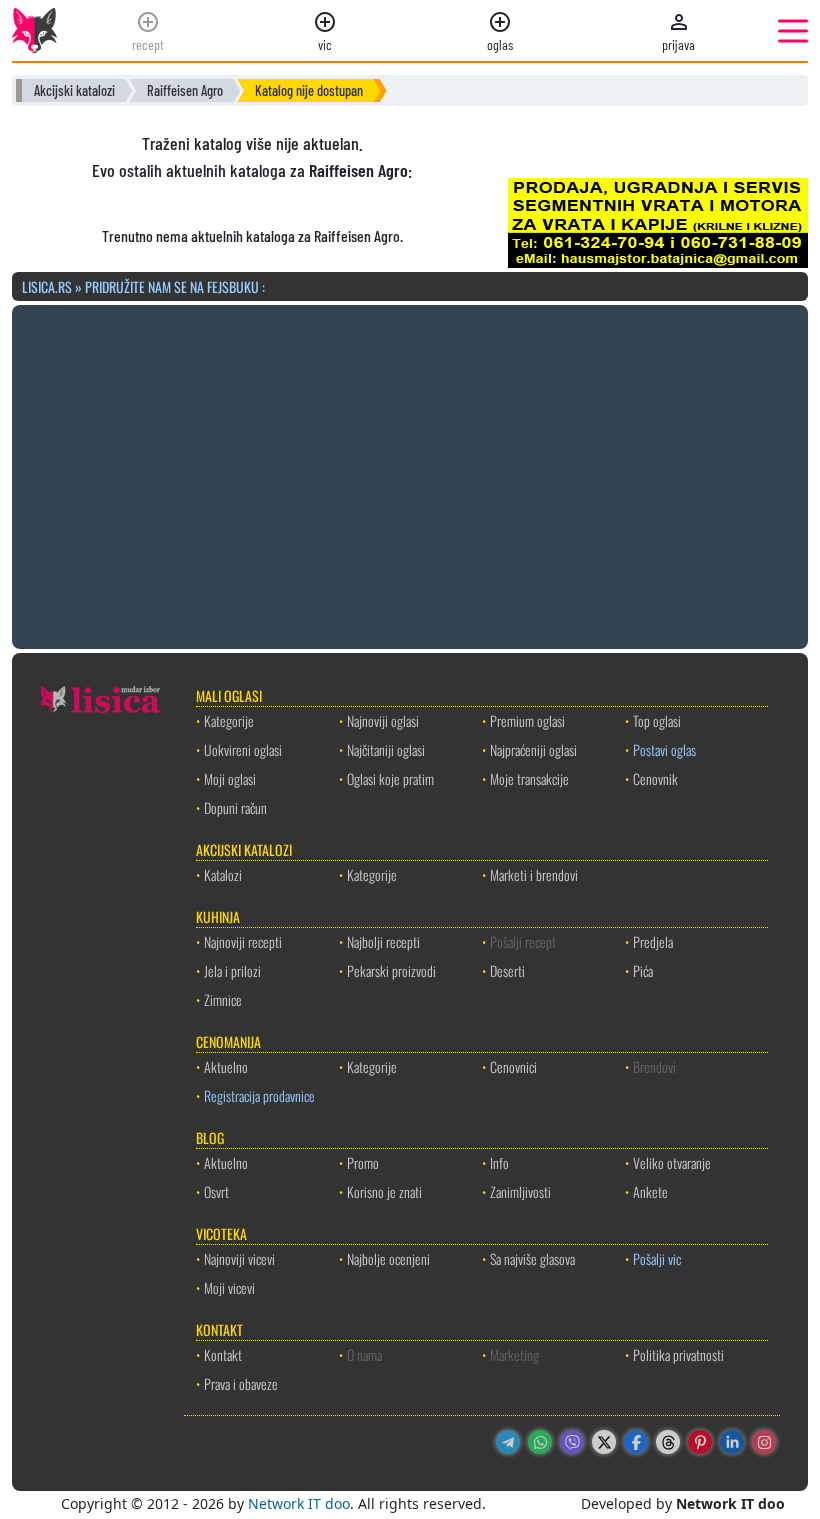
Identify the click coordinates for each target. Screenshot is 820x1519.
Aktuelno (226, 1066)
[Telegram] (508, 1442)
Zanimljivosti (520, 1191)
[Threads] (668, 1442)
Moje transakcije (529, 778)
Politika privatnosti (678, 1354)
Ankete (650, 1191)
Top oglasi (657, 720)
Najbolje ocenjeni (388, 1258)
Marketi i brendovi (534, 874)
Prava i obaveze (241, 1383)
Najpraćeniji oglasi (533, 749)
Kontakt (223, 1354)
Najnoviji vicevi (239, 1258)
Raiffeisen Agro (185, 90)
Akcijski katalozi (74, 90)
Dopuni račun (235, 807)
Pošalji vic (657, 1258)
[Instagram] (764, 1442)
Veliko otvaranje (672, 1162)
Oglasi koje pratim (390, 778)
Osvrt (216, 1191)
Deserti (507, 970)
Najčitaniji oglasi (386, 749)
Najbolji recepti (383, 941)
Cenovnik (655, 778)
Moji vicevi (229, 1287)
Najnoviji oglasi (383, 720)
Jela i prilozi (232, 970)
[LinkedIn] (732, 1442)
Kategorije (229, 720)
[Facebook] (636, 1442)
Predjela (653, 941)
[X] (604, 1442)
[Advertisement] (410, 474)
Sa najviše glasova (532, 1258)
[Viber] (572, 1442)
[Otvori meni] (793, 31)
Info (499, 1162)
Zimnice (223, 999)
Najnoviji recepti (243, 941)
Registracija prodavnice (259, 1095)
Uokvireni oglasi (243, 749)
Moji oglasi (230, 778)
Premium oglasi (527, 720)
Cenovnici (513, 1066)
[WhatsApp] (540, 1442)
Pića (643, 970)
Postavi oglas (664, 749)
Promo (363, 1162)
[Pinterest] (700, 1442)
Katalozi (223, 874)
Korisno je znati (384, 1191)
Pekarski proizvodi (391, 970)
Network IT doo (299, 1503)
